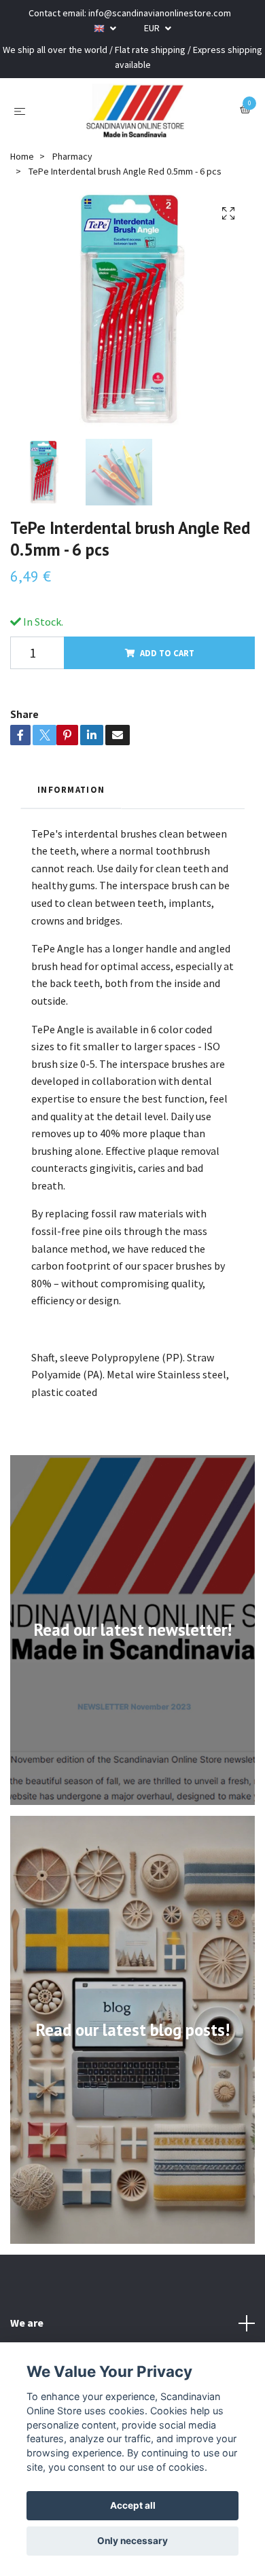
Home (22, 156)
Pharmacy (72, 156)
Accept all (133, 2505)
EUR (153, 28)
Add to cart (167, 653)
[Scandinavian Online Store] (135, 111)
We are (27, 2323)
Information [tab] (71, 789)
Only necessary (132, 2541)
